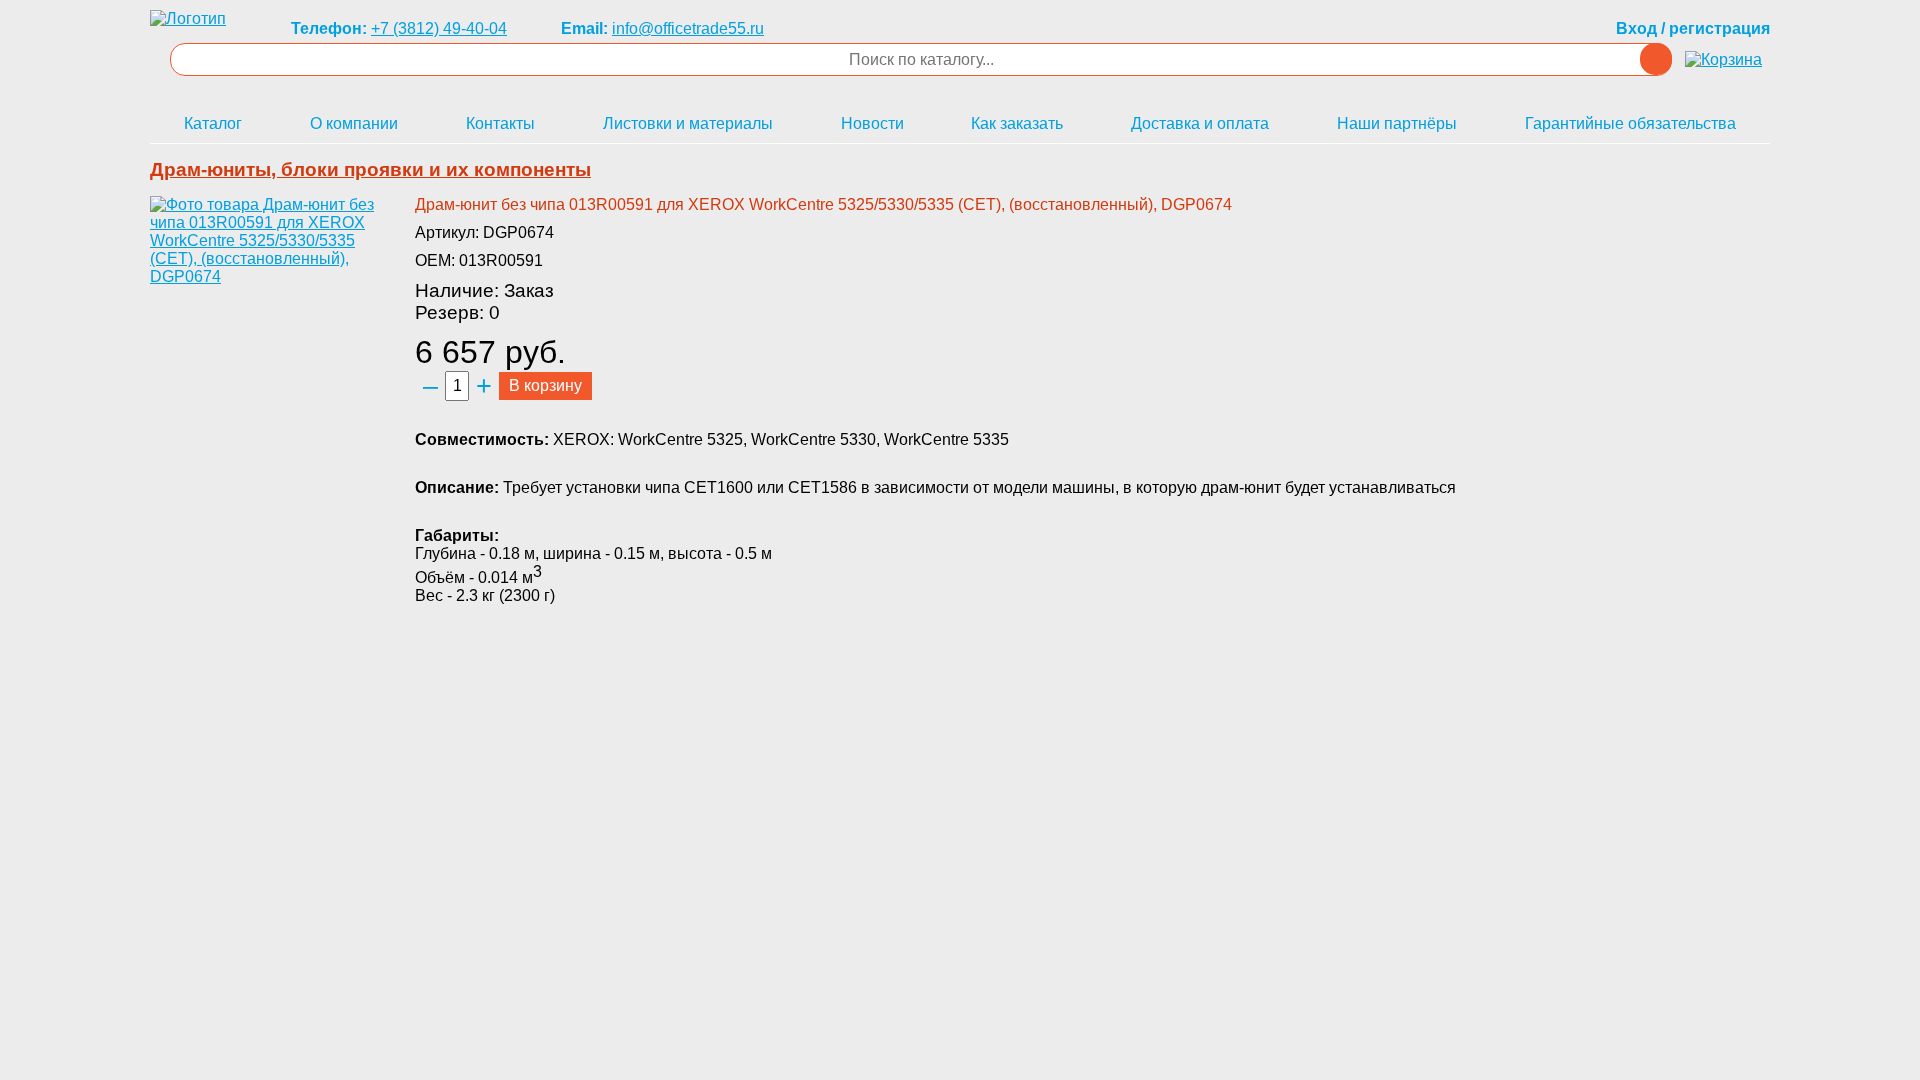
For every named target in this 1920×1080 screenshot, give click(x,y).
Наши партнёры (1397, 123)
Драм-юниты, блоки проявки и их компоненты (370, 169)
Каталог (213, 123)
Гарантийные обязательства (1630, 123)
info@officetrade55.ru (688, 28)
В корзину (545, 385)
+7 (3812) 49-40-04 (439, 28)
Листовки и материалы (688, 123)
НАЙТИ (1656, 59)
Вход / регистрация (1693, 28)
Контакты (500, 123)
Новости (872, 123)
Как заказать (1017, 123)
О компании (354, 123)
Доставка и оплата (1200, 123)
